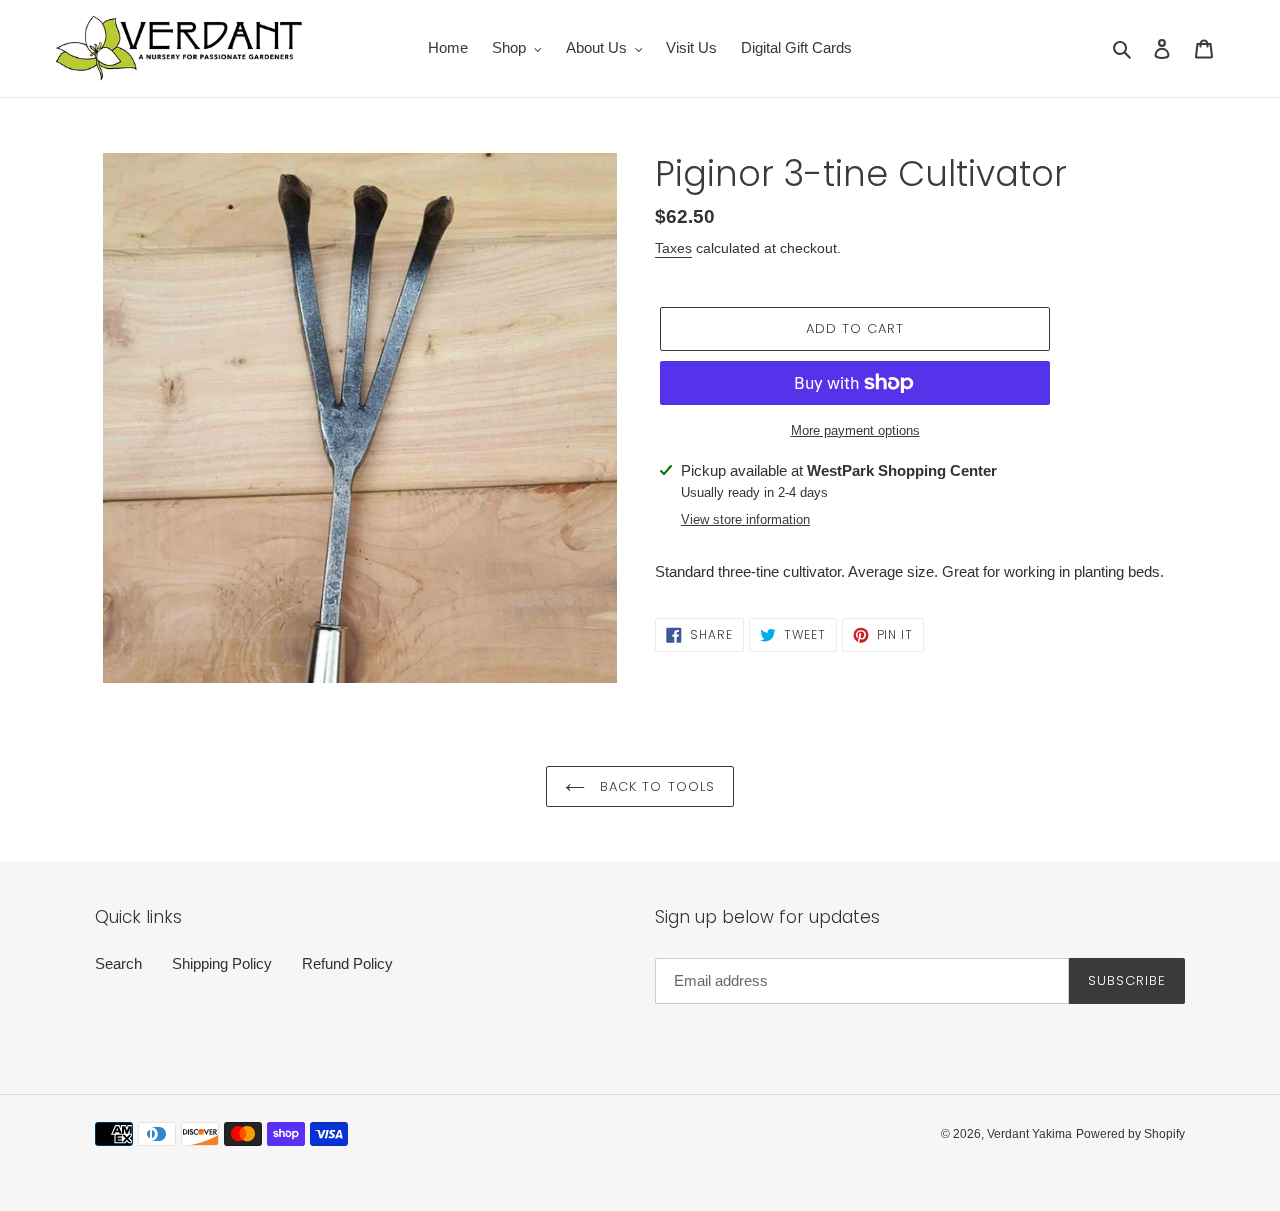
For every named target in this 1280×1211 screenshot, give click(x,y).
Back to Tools (655, 786)
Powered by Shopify (1130, 1134)
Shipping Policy (222, 963)
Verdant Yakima (1029, 1134)
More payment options (855, 430)
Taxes (673, 248)
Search (118, 963)
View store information (745, 519)
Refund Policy (347, 963)
